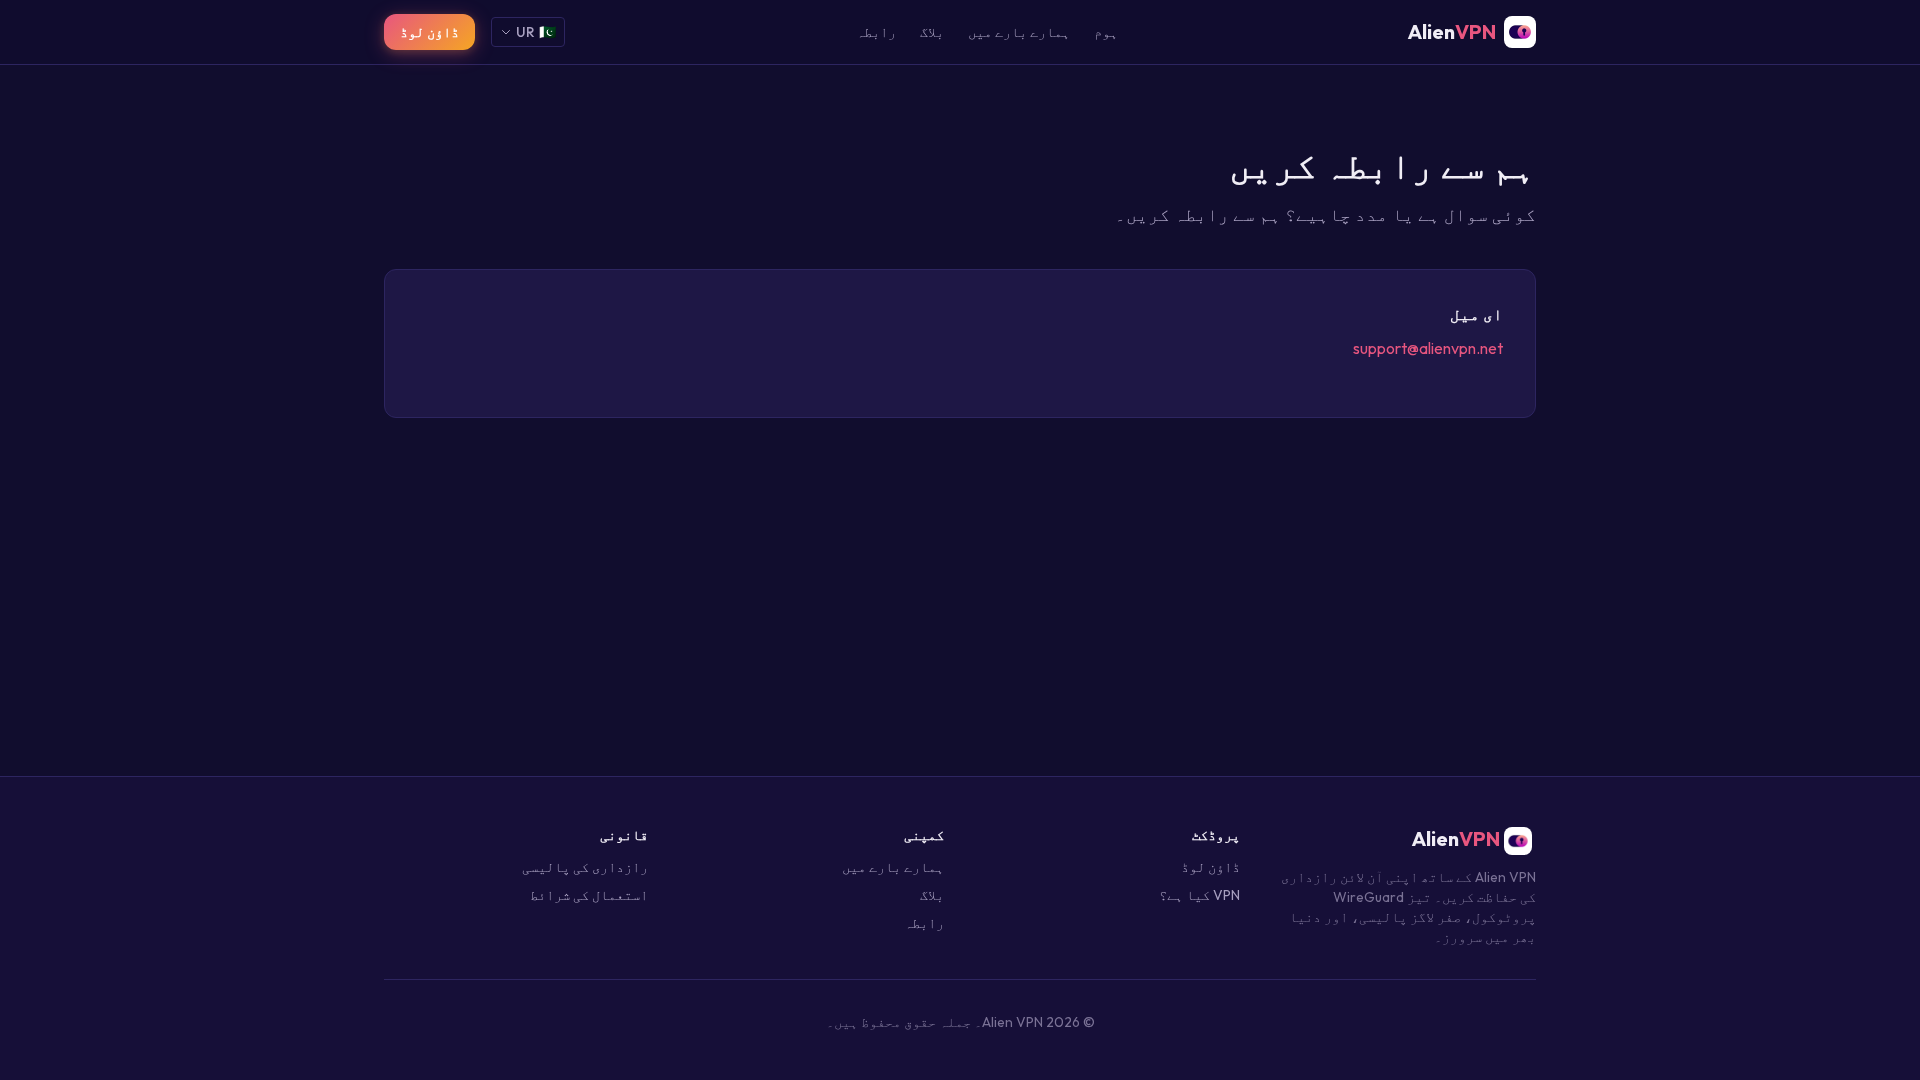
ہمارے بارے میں (1019, 32)
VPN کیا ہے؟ (1199, 895)
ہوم (1106, 32)
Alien (1458, 838)
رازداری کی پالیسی (585, 867)
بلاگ (932, 32)
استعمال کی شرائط (589, 895)
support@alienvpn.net (1428, 348)
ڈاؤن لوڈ (429, 32)
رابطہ (876, 32)
